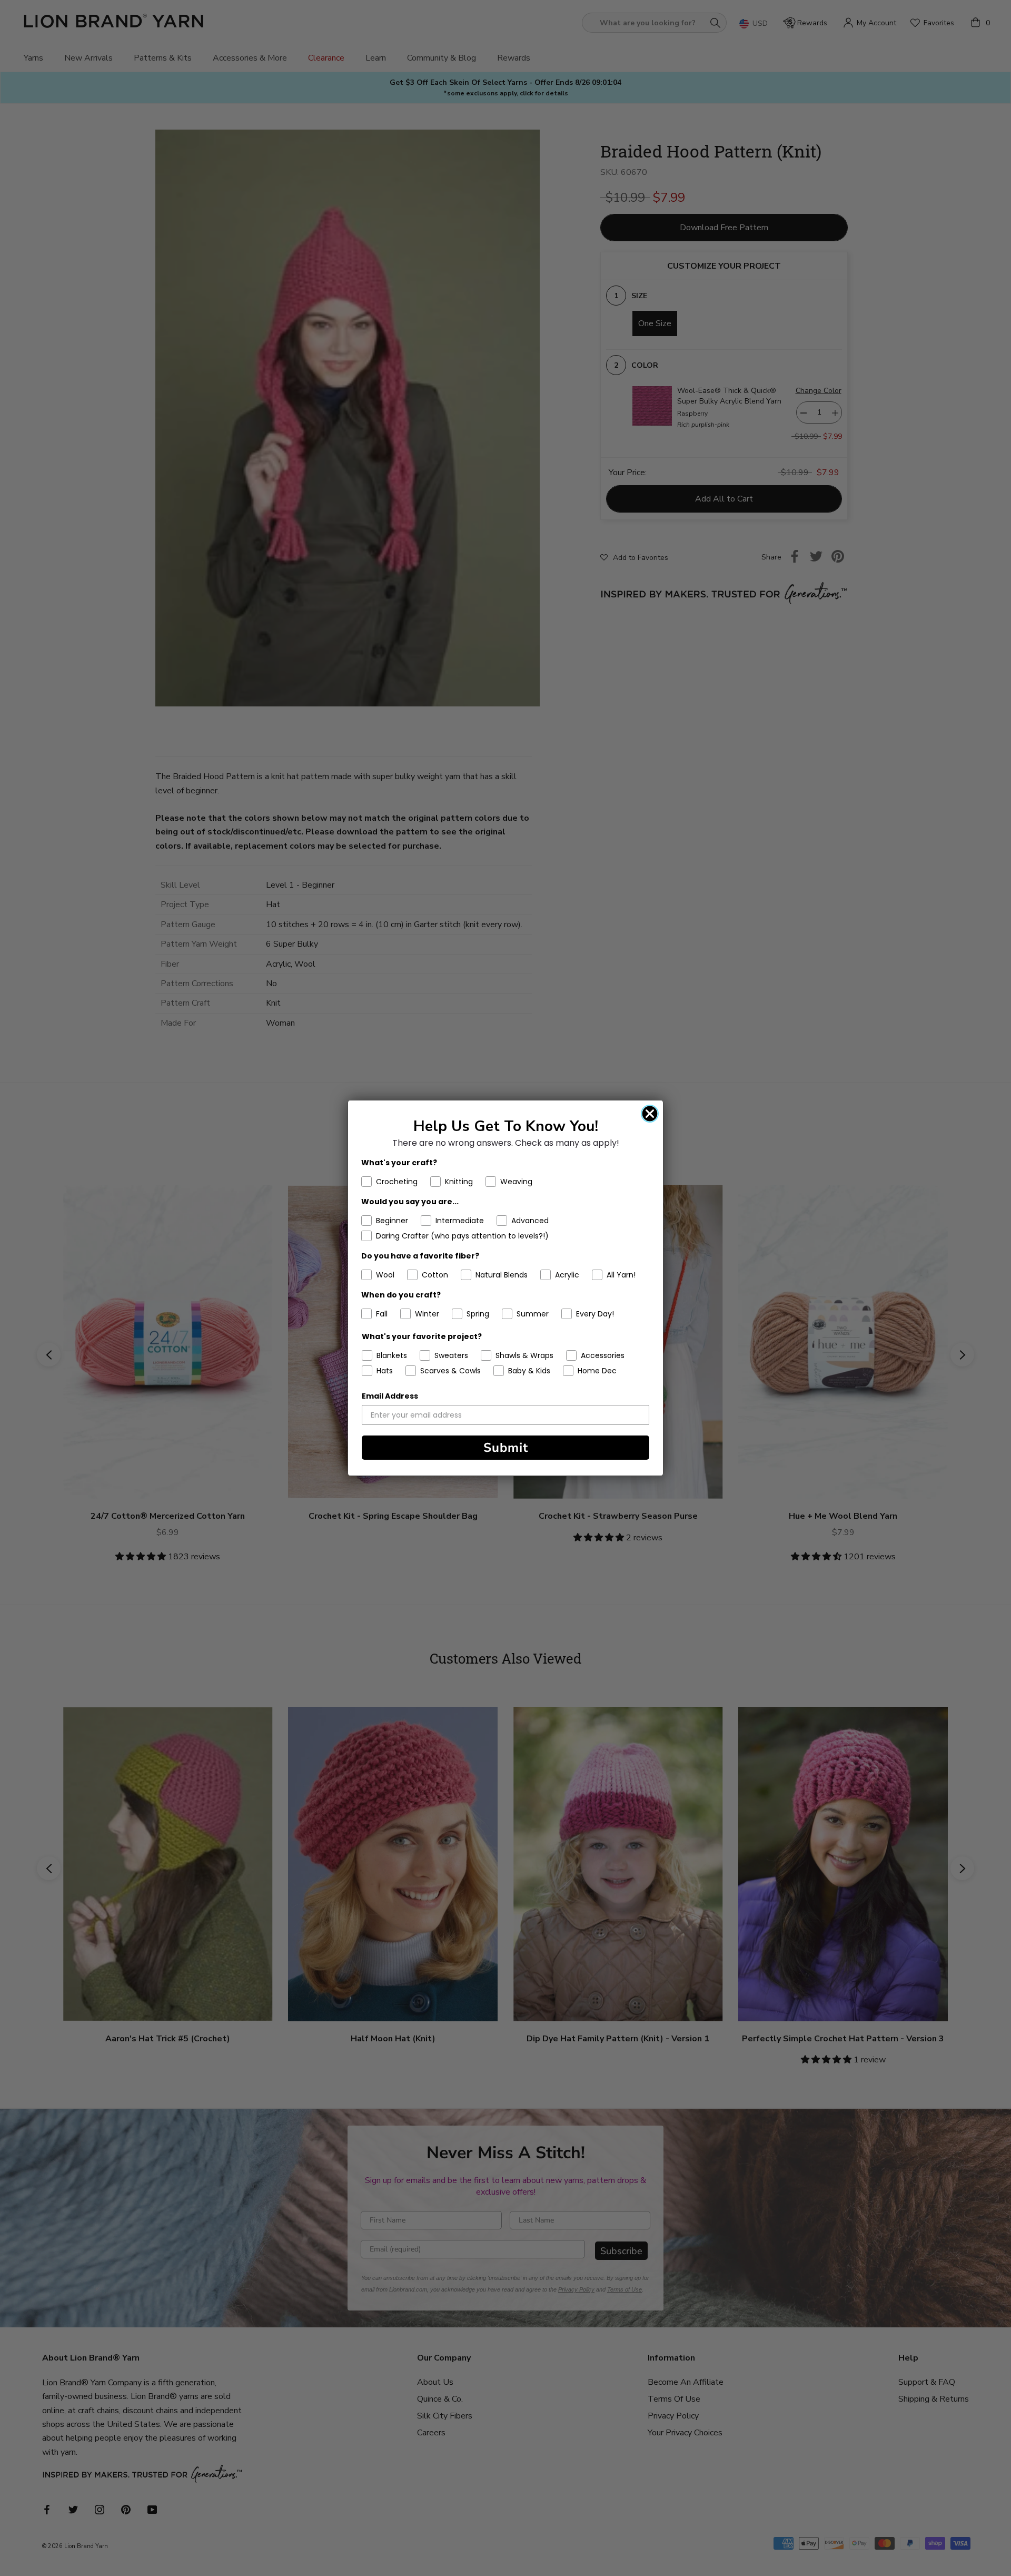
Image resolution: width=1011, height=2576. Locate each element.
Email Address (390, 1396)
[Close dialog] (650, 1114)
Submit (506, 1448)
